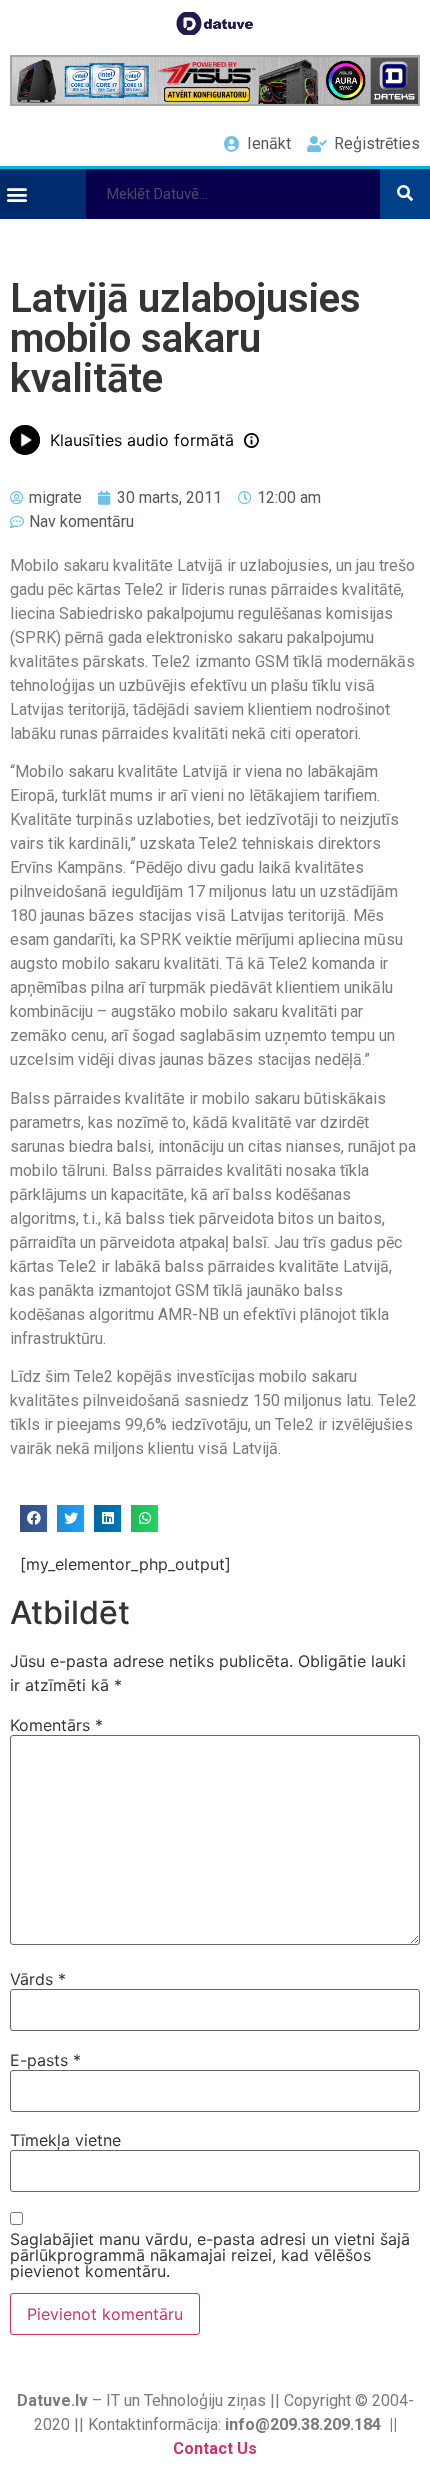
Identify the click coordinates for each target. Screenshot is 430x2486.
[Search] (405, 194)
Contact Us (215, 2448)
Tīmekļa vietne (65, 2140)
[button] (16, 193)
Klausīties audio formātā (142, 440)
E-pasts (45, 2060)
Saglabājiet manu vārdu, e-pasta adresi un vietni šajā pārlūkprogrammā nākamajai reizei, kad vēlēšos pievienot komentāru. (210, 2255)
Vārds (38, 1979)
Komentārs (56, 1725)
